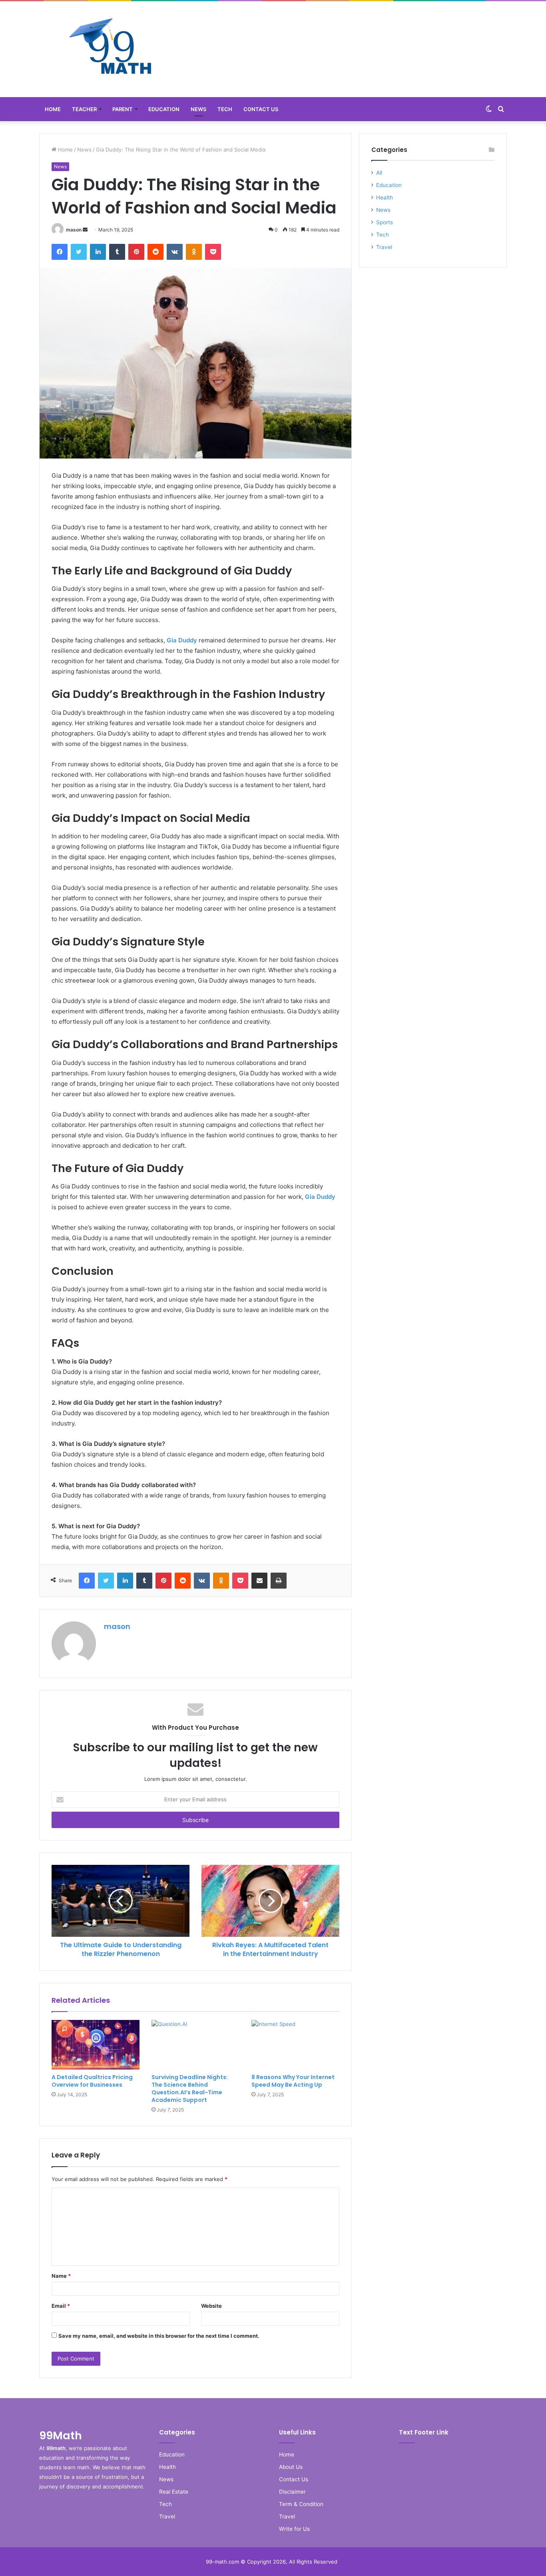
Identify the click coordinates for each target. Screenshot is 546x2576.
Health (385, 197)
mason (74, 230)
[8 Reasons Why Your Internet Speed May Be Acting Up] (295, 2045)
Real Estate (174, 2492)
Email (61, 2306)
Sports (385, 222)
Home (53, 109)
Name (61, 2276)
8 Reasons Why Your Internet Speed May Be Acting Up (293, 2081)
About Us (291, 2467)
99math (56, 2448)
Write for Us (294, 2529)
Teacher (84, 109)
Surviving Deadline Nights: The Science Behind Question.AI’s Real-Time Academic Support (190, 2089)
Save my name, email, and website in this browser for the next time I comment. (159, 2336)
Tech (225, 109)
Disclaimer (292, 2492)
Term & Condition (301, 2504)
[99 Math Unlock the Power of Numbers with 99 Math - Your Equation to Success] (111, 49)
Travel (384, 247)
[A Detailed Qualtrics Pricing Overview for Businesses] (96, 2045)
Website (211, 2306)
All (379, 173)
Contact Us (261, 109)
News (198, 109)
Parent (123, 109)
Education (164, 109)
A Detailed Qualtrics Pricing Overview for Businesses (92, 2081)
